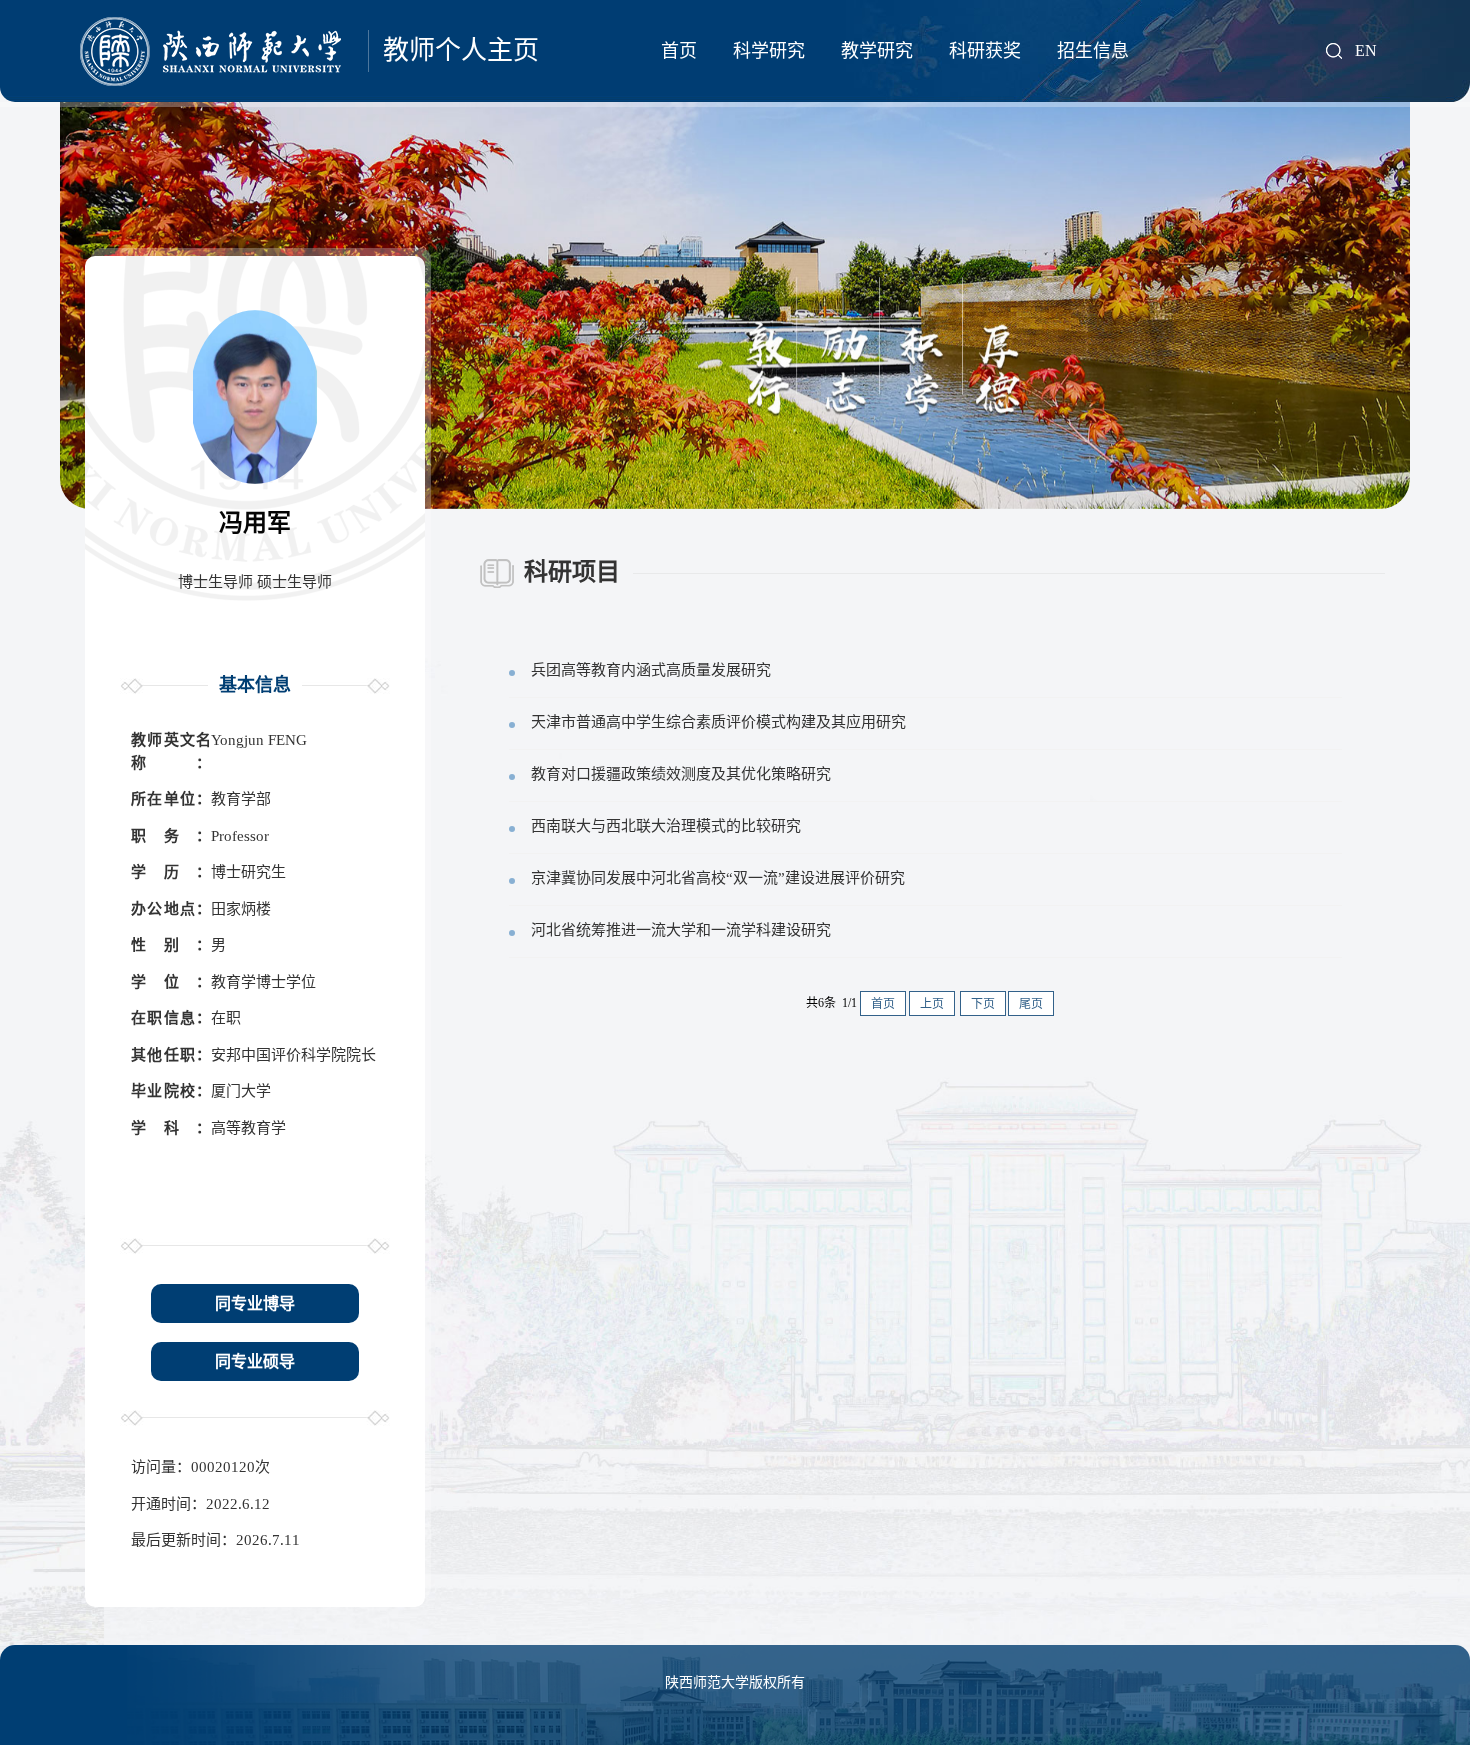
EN (1366, 51)
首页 (679, 51)
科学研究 (769, 51)
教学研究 (877, 51)
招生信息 (1093, 51)
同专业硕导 (255, 1361)
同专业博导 (255, 1303)
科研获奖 (985, 51)
